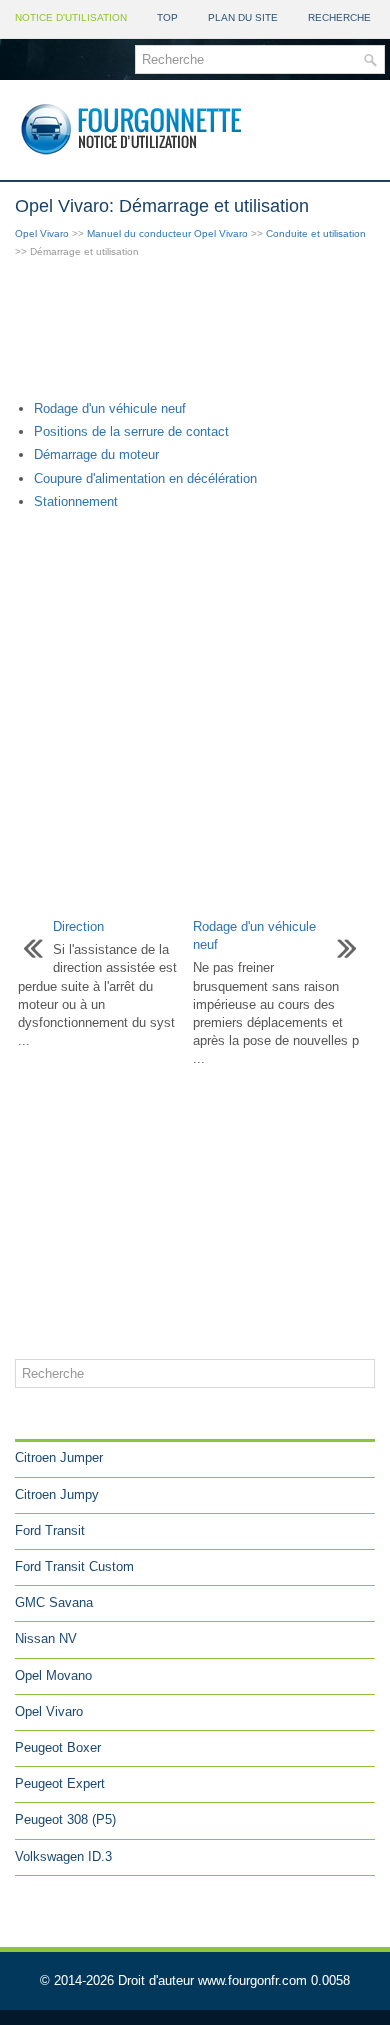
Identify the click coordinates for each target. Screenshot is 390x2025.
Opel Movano (53, 1675)
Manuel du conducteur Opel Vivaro (167, 233)
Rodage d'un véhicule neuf (110, 408)
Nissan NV (46, 1638)
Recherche (339, 17)
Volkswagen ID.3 (63, 1856)
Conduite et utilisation (316, 233)
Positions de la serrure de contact (131, 431)
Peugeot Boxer (58, 1747)
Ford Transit (50, 1530)
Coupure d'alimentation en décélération (145, 478)
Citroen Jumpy (57, 1494)
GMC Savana (54, 1602)
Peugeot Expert (60, 1783)
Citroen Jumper (59, 1457)
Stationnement (76, 501)
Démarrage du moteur (96, 454)
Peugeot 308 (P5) (65, 1819)
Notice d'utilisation (71, 17)
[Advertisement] (195, 331)
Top (167, 17)
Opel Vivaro (42, 233)
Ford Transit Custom (74, 1566)
